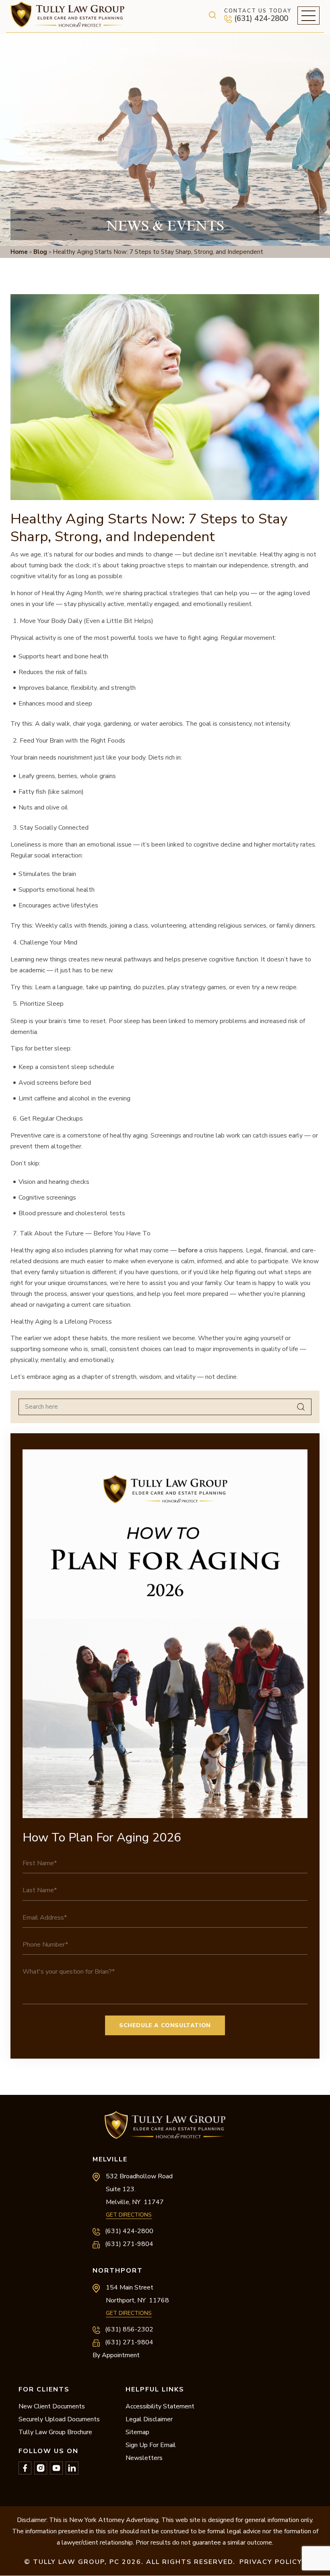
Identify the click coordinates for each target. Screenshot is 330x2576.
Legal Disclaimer (149, 2419)
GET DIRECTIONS (129, 2215)
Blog (40, 252)
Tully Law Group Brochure (55, 2432)
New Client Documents (52, 2406)
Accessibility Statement (160, 2406)
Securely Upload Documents (59, 2419)
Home (19, 252)
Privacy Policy (271, 2562)
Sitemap (137, 2432)
